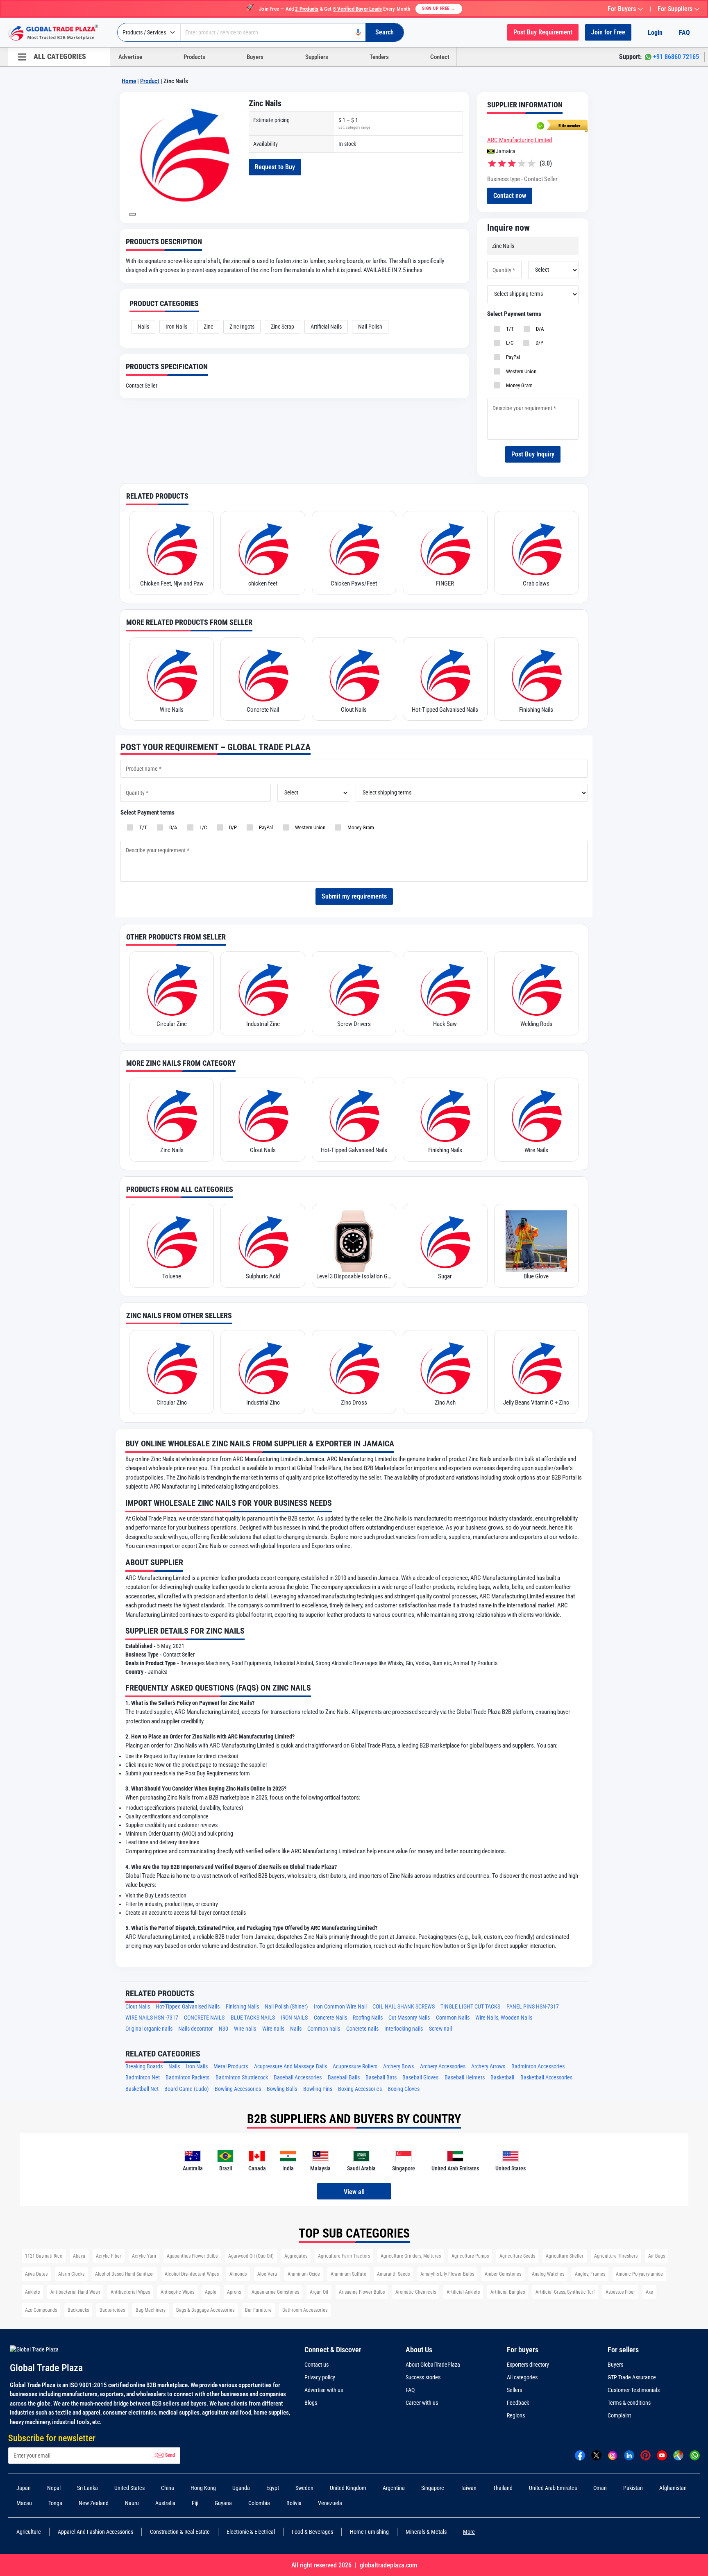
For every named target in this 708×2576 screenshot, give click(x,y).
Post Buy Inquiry (533, 454)
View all (354, 2192)
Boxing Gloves (404, 2089)
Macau (24, 2503)
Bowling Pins (318, 2089)
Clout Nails (354, 710)
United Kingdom (348, 2488)
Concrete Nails (330, 2018)
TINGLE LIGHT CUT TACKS (470, 2007)
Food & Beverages (312, 2532)
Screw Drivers (354, 1024)
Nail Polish (370, 327)
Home (129, 81)
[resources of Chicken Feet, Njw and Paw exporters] (172, 548)
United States (129, 2488)
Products (194, 57)
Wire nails (245, 2029)
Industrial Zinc (263, 1024)
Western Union (520, 371)
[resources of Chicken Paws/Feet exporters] (354, 548)
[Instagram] (613, 2455)
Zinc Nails (172, 1150)
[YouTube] (662, 2455)
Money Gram (518, 385)
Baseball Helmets (465, 2078)
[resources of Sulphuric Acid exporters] (263, 1241)
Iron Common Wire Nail (340, 2007)
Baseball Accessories (298, 2078)
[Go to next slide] (132, 214)
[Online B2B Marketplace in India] (59, 33)
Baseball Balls (344, 2078)
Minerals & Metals (426, 2532)
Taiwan (469, 2488)
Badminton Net (143, 2078)
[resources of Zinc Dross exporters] (354, 1367)
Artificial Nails (326, 327)
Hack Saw (445, 1024)
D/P (538, 343)
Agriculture (29, 2532)
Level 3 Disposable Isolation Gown (354, 1276)
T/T (509, 329)
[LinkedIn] (629, 2455)
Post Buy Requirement (543, 32)
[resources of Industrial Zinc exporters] (263, 989)
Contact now (510, 196)
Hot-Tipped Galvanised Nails (445, 710)
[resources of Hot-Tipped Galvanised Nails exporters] (445, 674)
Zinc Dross (354, 1403)
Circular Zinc (172, 1024)
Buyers (255, 57)
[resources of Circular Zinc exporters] (172, 989)
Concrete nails (362, 2029)
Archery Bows (398, 2066)
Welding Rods (536, 1024)
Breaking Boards (144, 2066)
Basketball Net (142, 2089)
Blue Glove (536, 1276)
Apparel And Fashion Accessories (95, 2532)
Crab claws (536, 583)
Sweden (304, 2488)
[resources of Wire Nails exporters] (172, 674)
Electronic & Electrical (251, 2532)
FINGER (445, 583)
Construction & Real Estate (180, 2532)
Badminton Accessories (538, 2066)
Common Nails (453, 2018)
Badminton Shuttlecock (242, 2078)
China (168, 2488)
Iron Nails (176, 327)
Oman (600, 2488)
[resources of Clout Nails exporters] (354, 674)
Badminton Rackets (187, 2078)
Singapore (433, 2488)
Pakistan (633, 2488)
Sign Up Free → (439, 8)
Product (150, 81)
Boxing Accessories (360, 2089)
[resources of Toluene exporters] (172, 1241)
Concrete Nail (263, 710)
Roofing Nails (368, 2018)
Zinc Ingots (242, 327)
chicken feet (263, 583)
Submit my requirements (354, 896)
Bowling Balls (282, 2089)
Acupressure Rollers (355, 2066)
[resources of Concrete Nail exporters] (263, 674)
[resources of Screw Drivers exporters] (354, 989)
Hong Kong (203, 2488)
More (469, 2532)
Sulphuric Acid (263, 1276)
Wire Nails (172, 710)
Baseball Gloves (420, 2078)
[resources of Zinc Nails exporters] (172, 1115)
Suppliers (317, 57)
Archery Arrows (488, 2066)
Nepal (54, 2488)
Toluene (172, 1276)
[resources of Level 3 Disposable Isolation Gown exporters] (354, 1241)
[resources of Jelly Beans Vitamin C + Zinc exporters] (536, 1367)
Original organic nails (149, 2029)
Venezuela (330, 2503)
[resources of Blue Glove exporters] (536, 1241)
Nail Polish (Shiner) (286, 2007)
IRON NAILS (294, 2018)
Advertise (130, 57)
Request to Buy (275, 167)
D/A (539, 329)
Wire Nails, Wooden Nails (504, 2018)
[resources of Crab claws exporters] (536, 548)
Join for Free (608, 32)
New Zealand (94, 2503)
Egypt (273, 2488)
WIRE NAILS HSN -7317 (152, 2018)
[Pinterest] (646, 2455)
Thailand (503, 2488)
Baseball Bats (381, 2078)
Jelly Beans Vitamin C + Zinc (536, 1403)
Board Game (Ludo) (186, 2089)
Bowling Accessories (238, 2089)
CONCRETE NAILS (204, 2018)
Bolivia (294, 2503)
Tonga (55, 2503)
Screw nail (440, 2029)
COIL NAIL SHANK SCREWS (404, 2007)
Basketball (502, 2078)
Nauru (132, 2503)
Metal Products (231, 2066)
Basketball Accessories (546, 2078)
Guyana (223, 2503)
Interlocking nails (404, 2029)
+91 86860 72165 (676, 57)
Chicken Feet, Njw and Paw (172, 583)
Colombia (259, 2503)
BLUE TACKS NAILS (253, 2018)
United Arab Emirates (553, 2488)
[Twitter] (596, 2455)
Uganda (241, 2488)
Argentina (394, 2488)
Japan (24, 2488)
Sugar (445, 1276)
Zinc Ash (445, 1403)
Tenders (379, 57)
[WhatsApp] (695, 2455)
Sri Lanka (87, 2488)
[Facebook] (580, 2455)
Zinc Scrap (283, 327)
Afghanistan (673, 2488)
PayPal (512, 357)
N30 (224, 2029)
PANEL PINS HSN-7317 (533, 2007)
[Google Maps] (678, 2455)
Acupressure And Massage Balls (290, 2066)
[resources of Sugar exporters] (445, 1241)
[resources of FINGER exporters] (445, 548)
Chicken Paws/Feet (354, 583)
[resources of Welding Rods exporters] (536, 989)
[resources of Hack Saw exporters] (445, 989)
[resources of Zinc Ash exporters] (445, 1367)
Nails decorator (195, 2029)
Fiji (195, 2503)
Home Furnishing (369, 2532)
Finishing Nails (536, 710)
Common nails (324, 2029)
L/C (508, 343)
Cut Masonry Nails (409, 2018)
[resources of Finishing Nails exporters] (536, 674)
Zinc (208, 327)
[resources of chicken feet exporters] (263, 548)
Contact (440, 57)
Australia (165, 2503)
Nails (143, 327)
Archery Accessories (443, 2066)
